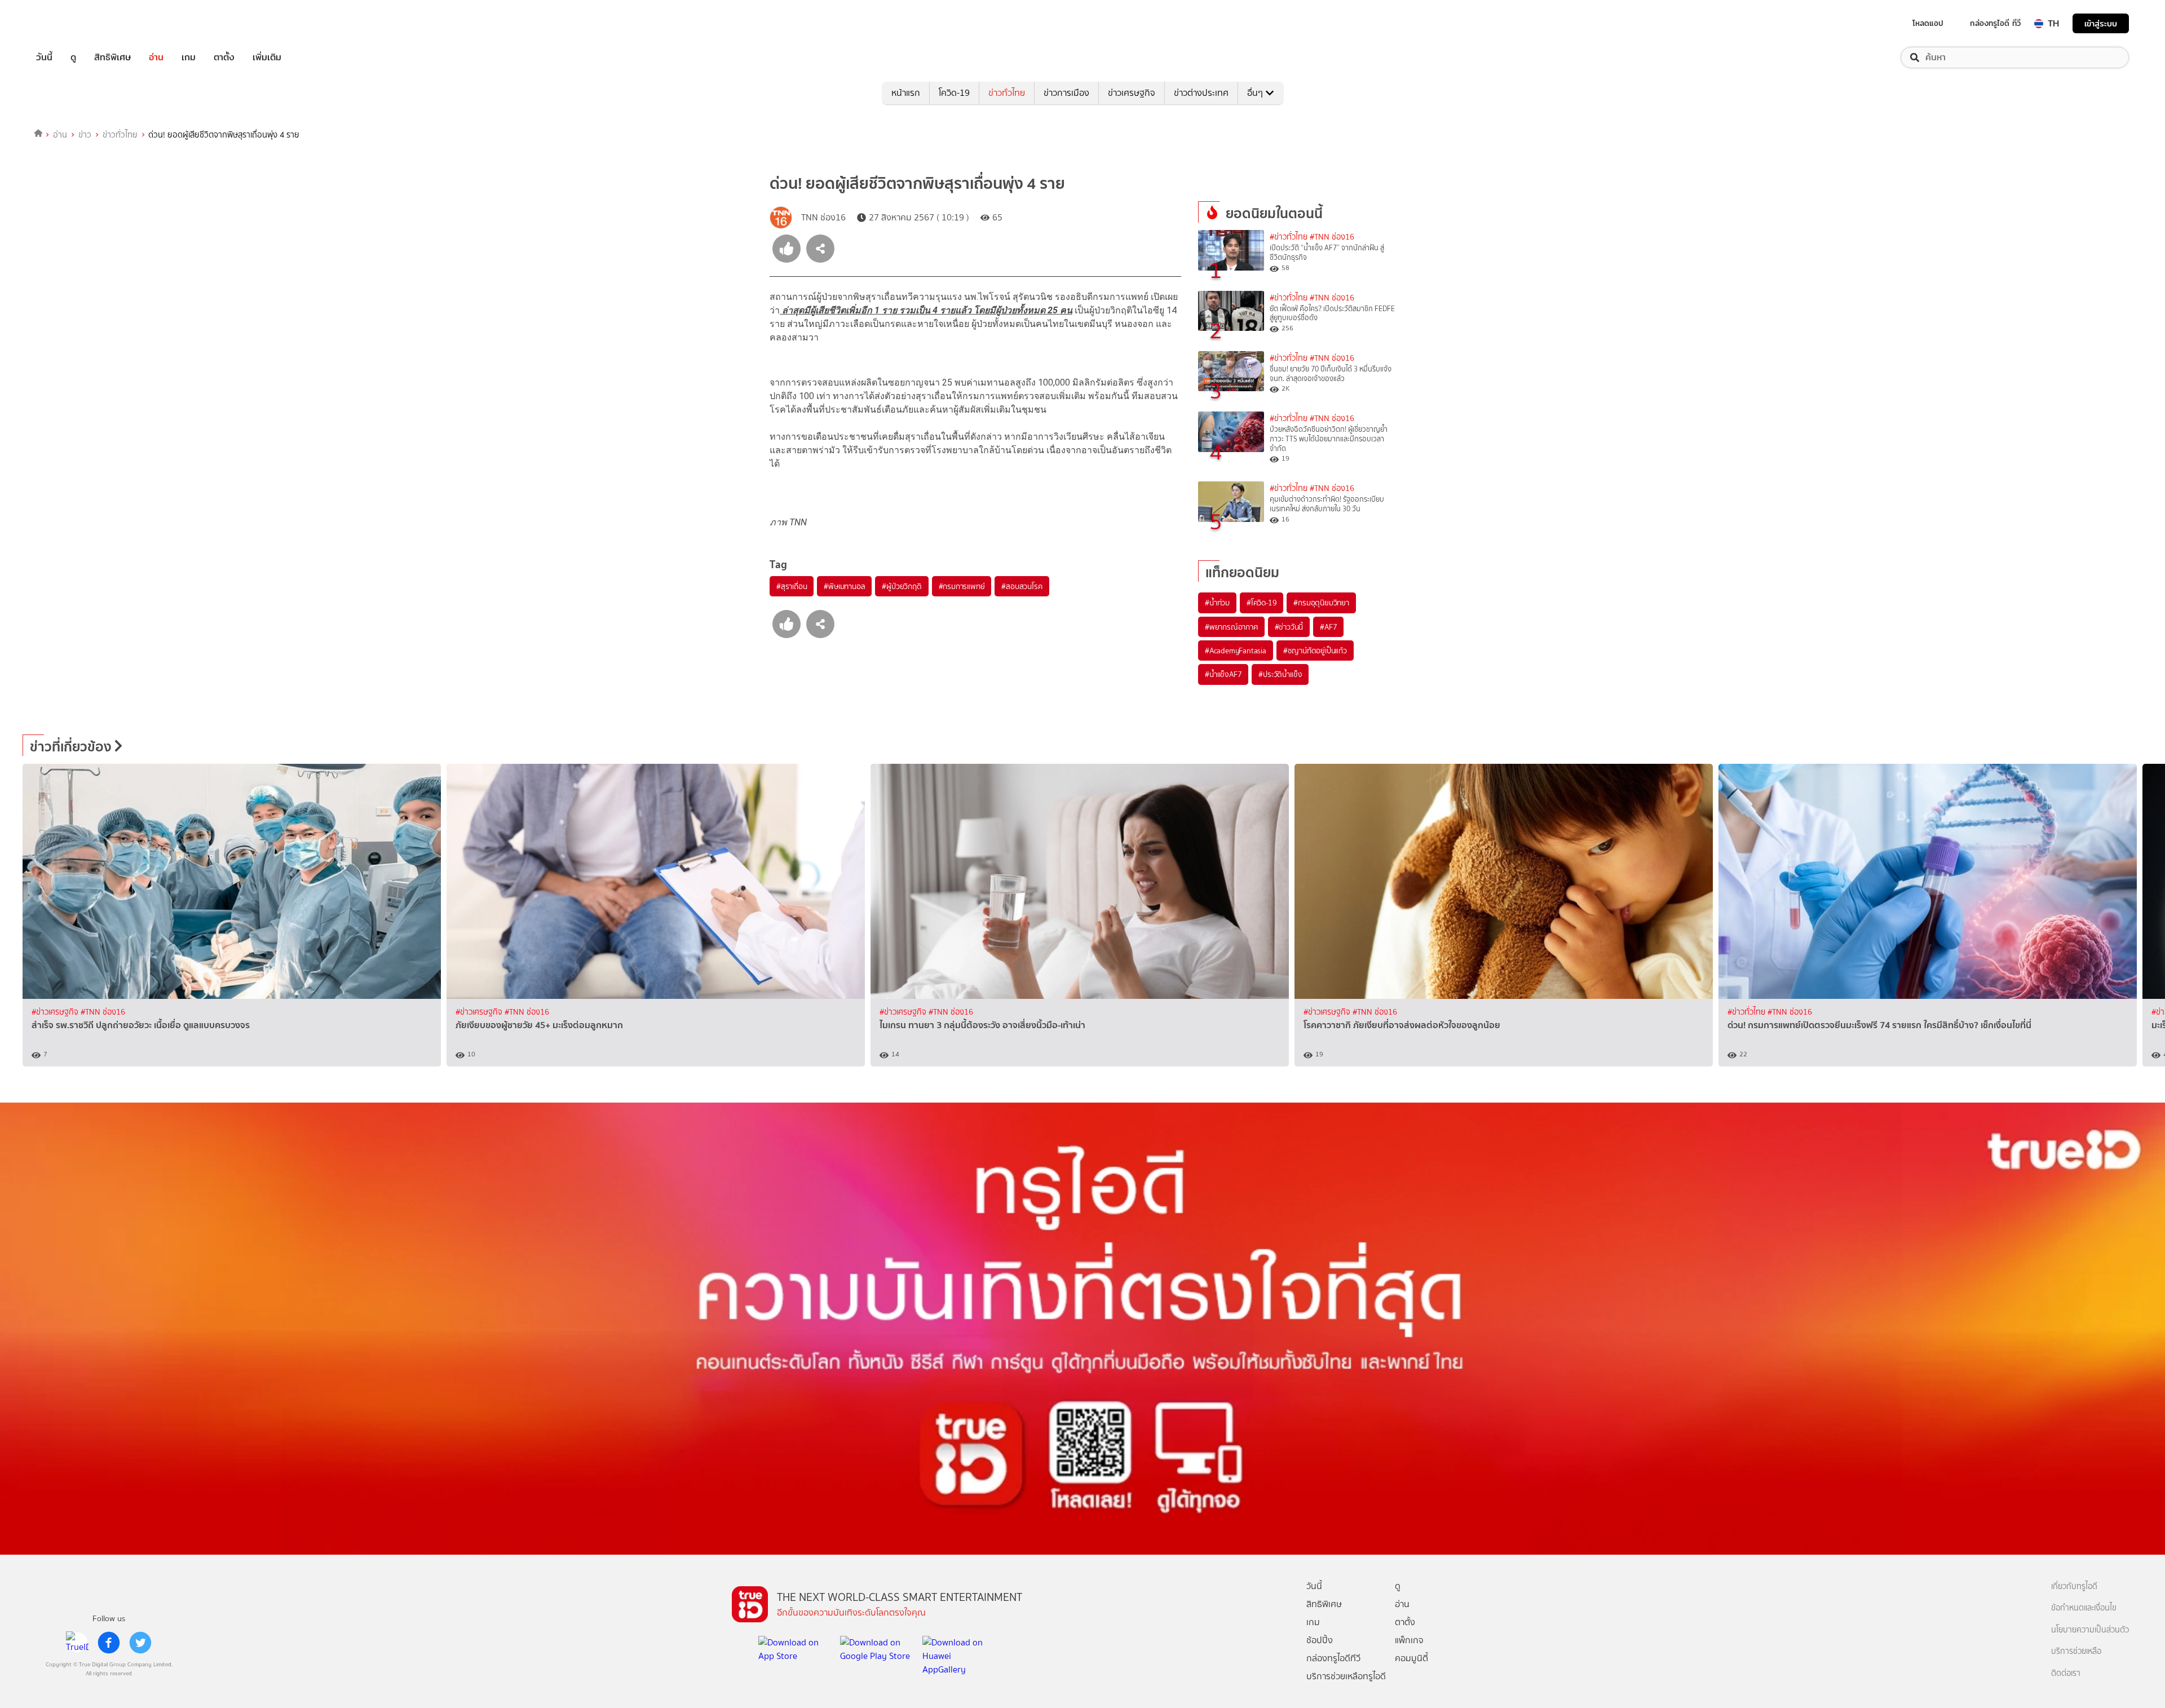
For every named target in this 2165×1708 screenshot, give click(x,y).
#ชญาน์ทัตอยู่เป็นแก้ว (1315, 651)
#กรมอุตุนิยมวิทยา (1321, 603)
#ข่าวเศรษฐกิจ (56, 1012)
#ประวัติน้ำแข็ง (1280, 674)
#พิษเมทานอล (844, 586)
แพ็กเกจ (1409, 1640)
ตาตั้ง (224, 57)
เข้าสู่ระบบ (2101, 23)
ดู (73, 57)
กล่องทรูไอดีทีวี (1333, 1658)
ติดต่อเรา (2066, 1673)
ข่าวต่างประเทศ (1201, 93)
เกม (189, 57)
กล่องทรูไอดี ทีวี (1995, 23)
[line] (77, 1643)
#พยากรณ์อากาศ (1231, 627)
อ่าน (156, 57)
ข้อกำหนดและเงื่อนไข (2084, 1608)
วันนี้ (44, 57)
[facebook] (109, 1643)
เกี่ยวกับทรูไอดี (2074, 1587)
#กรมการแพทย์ (962, 586)
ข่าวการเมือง (1066, 93)
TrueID (70, 23)
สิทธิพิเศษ (112, 57)
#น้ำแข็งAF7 (1223, 674)
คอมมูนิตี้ (1411, 1658)
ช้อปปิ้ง (1320, 1640)
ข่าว (85, 135)
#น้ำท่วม (1217, 603)
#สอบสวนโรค (1022, 586)
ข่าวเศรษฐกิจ (1132, 93)
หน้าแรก (906, 93)
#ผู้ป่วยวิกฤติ (902, 586)
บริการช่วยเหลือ (2076, 1651)
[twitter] (140, 1643)
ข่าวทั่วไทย (1007, 93)
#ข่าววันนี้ (1289, 627)
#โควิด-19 (1262, 603)
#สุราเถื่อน (792, 586)
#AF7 (1328, 627)
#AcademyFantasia (1236, 651)
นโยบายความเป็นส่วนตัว (2090, 1630)
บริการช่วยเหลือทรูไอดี (1346, 1676)
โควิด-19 (954, 93)
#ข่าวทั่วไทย (1289, 237)
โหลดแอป (1928, 23)
